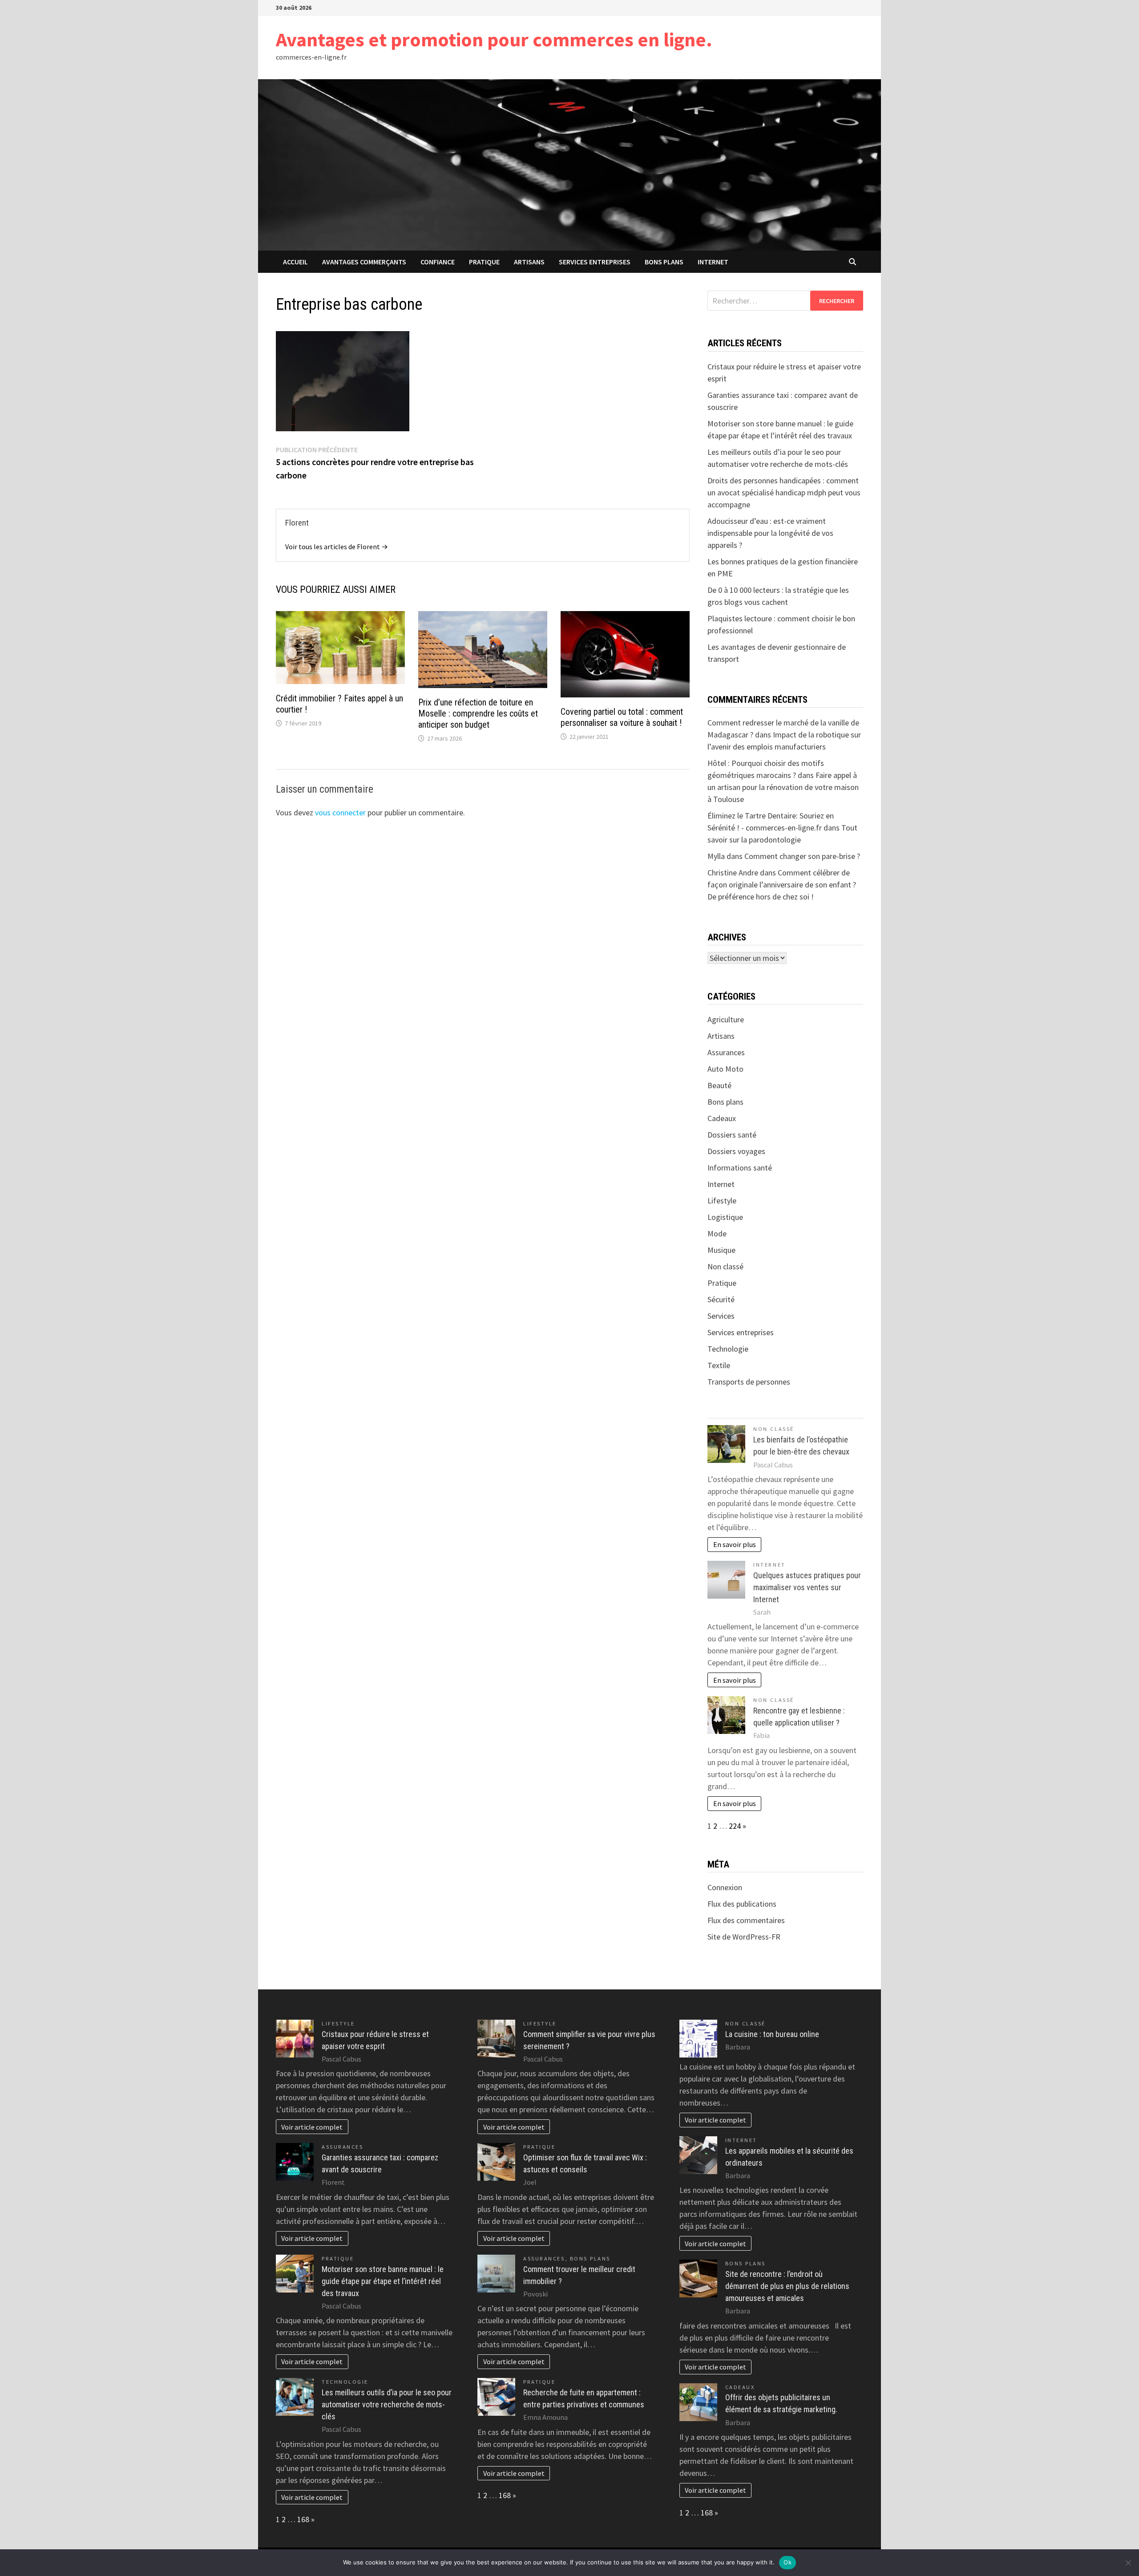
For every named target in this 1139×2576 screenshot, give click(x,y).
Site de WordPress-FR (744, 1937)
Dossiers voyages (736, 1151)
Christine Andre (733, 873)
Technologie (728, 1349)
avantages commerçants (364, 262)
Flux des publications (742, 1904)
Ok (788, 2562)
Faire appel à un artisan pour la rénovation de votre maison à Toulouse (783, 787)
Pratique (484, 262)
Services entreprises (595, 262)
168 (303, 2519)
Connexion (725, 1887)
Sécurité (721, 1299)
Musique (721, 1250)
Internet (713, 262)
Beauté (719, 1085)
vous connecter (340, 812)
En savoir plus (735, 1544)
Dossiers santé (732, 1135)
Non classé (725, 1266)
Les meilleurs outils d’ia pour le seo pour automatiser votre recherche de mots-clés (387, 2404)
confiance (438, 262)
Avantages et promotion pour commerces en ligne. (494, 39)
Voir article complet (312, 2127)
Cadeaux (722, 1118)
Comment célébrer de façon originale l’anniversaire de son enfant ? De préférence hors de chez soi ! (782, 885)
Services (721, 1316)
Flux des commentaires (746, 1920)
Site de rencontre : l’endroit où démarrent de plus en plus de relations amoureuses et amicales (787, 2286)
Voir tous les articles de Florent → (337, 547)
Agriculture (726, 1019)
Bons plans (664, 262)
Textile (719, 1365)
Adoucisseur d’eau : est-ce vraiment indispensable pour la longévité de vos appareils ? (770, 533)
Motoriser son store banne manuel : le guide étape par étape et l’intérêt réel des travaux (383, 2281)
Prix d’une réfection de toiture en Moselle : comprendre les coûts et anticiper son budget (478, 713)
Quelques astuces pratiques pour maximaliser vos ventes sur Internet (807, 1587)
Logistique (725, 1217)
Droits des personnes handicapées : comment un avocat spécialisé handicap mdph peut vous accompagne (784, 492)
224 (735, 1826)
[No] (1128, 2563)
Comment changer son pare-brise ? (802, 856)
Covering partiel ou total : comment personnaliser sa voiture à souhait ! (622, 717)
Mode (717, 1233)
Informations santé (740, 1168)
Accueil (295, 262)
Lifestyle (722, 1201)
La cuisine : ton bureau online (772, 2034)
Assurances (726, 1052)
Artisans (529, 262)
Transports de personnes (749, 1382)
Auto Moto (725, 1069)
